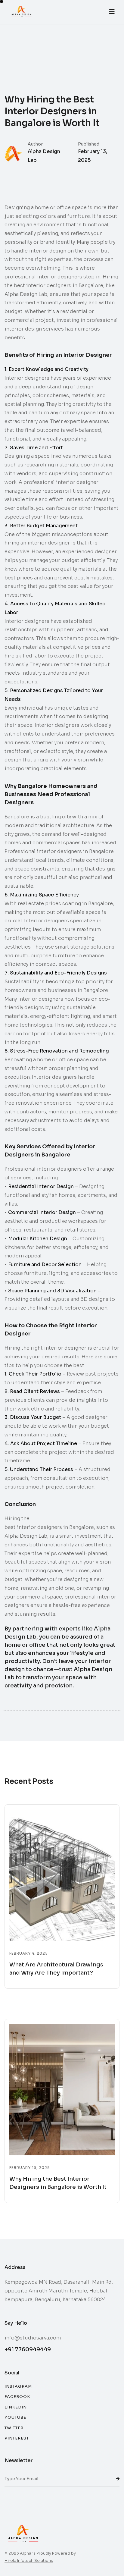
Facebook (17, 2397)
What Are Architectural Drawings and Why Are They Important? (56, 1969)
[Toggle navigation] (112, 12)
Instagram (18, 2386)
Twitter (14, 2428)
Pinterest (17, 2438)
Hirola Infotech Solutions (29, 2560)
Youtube (15, 2417)
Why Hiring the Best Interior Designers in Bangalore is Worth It (58, 2183)
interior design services (34, 329)
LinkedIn (16, 2407)
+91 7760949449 (28, 2349)
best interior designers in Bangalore (49, 1527)
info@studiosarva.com (33, 2338)
